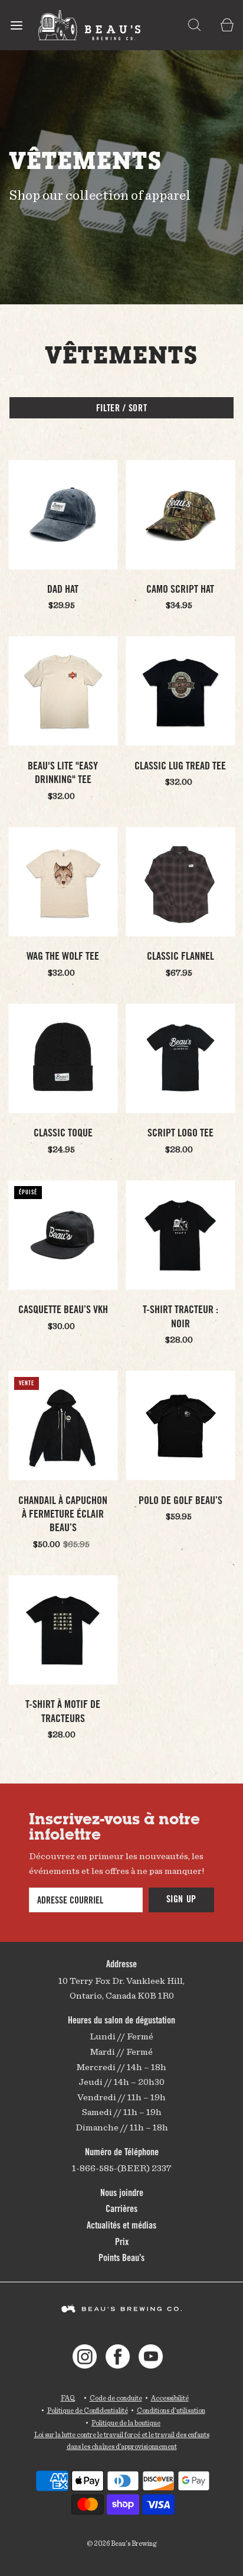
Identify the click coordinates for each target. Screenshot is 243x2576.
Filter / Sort (121, 409)
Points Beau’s (121, 2259)
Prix (122, 2243)
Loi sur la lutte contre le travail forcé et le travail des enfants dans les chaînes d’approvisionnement (122, 2440)
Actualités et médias (121, 2226)
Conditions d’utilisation (171, 2410)
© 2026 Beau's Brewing (121, 2543)
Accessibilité (170, 2398)
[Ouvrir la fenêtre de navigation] (16, 25)
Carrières (121, 2210)
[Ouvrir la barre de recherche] (194, 25)
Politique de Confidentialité (88, 2410)
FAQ (68, 2398)
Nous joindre (122, 2194)
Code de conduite (116, 2398)
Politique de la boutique (126, 2423)
